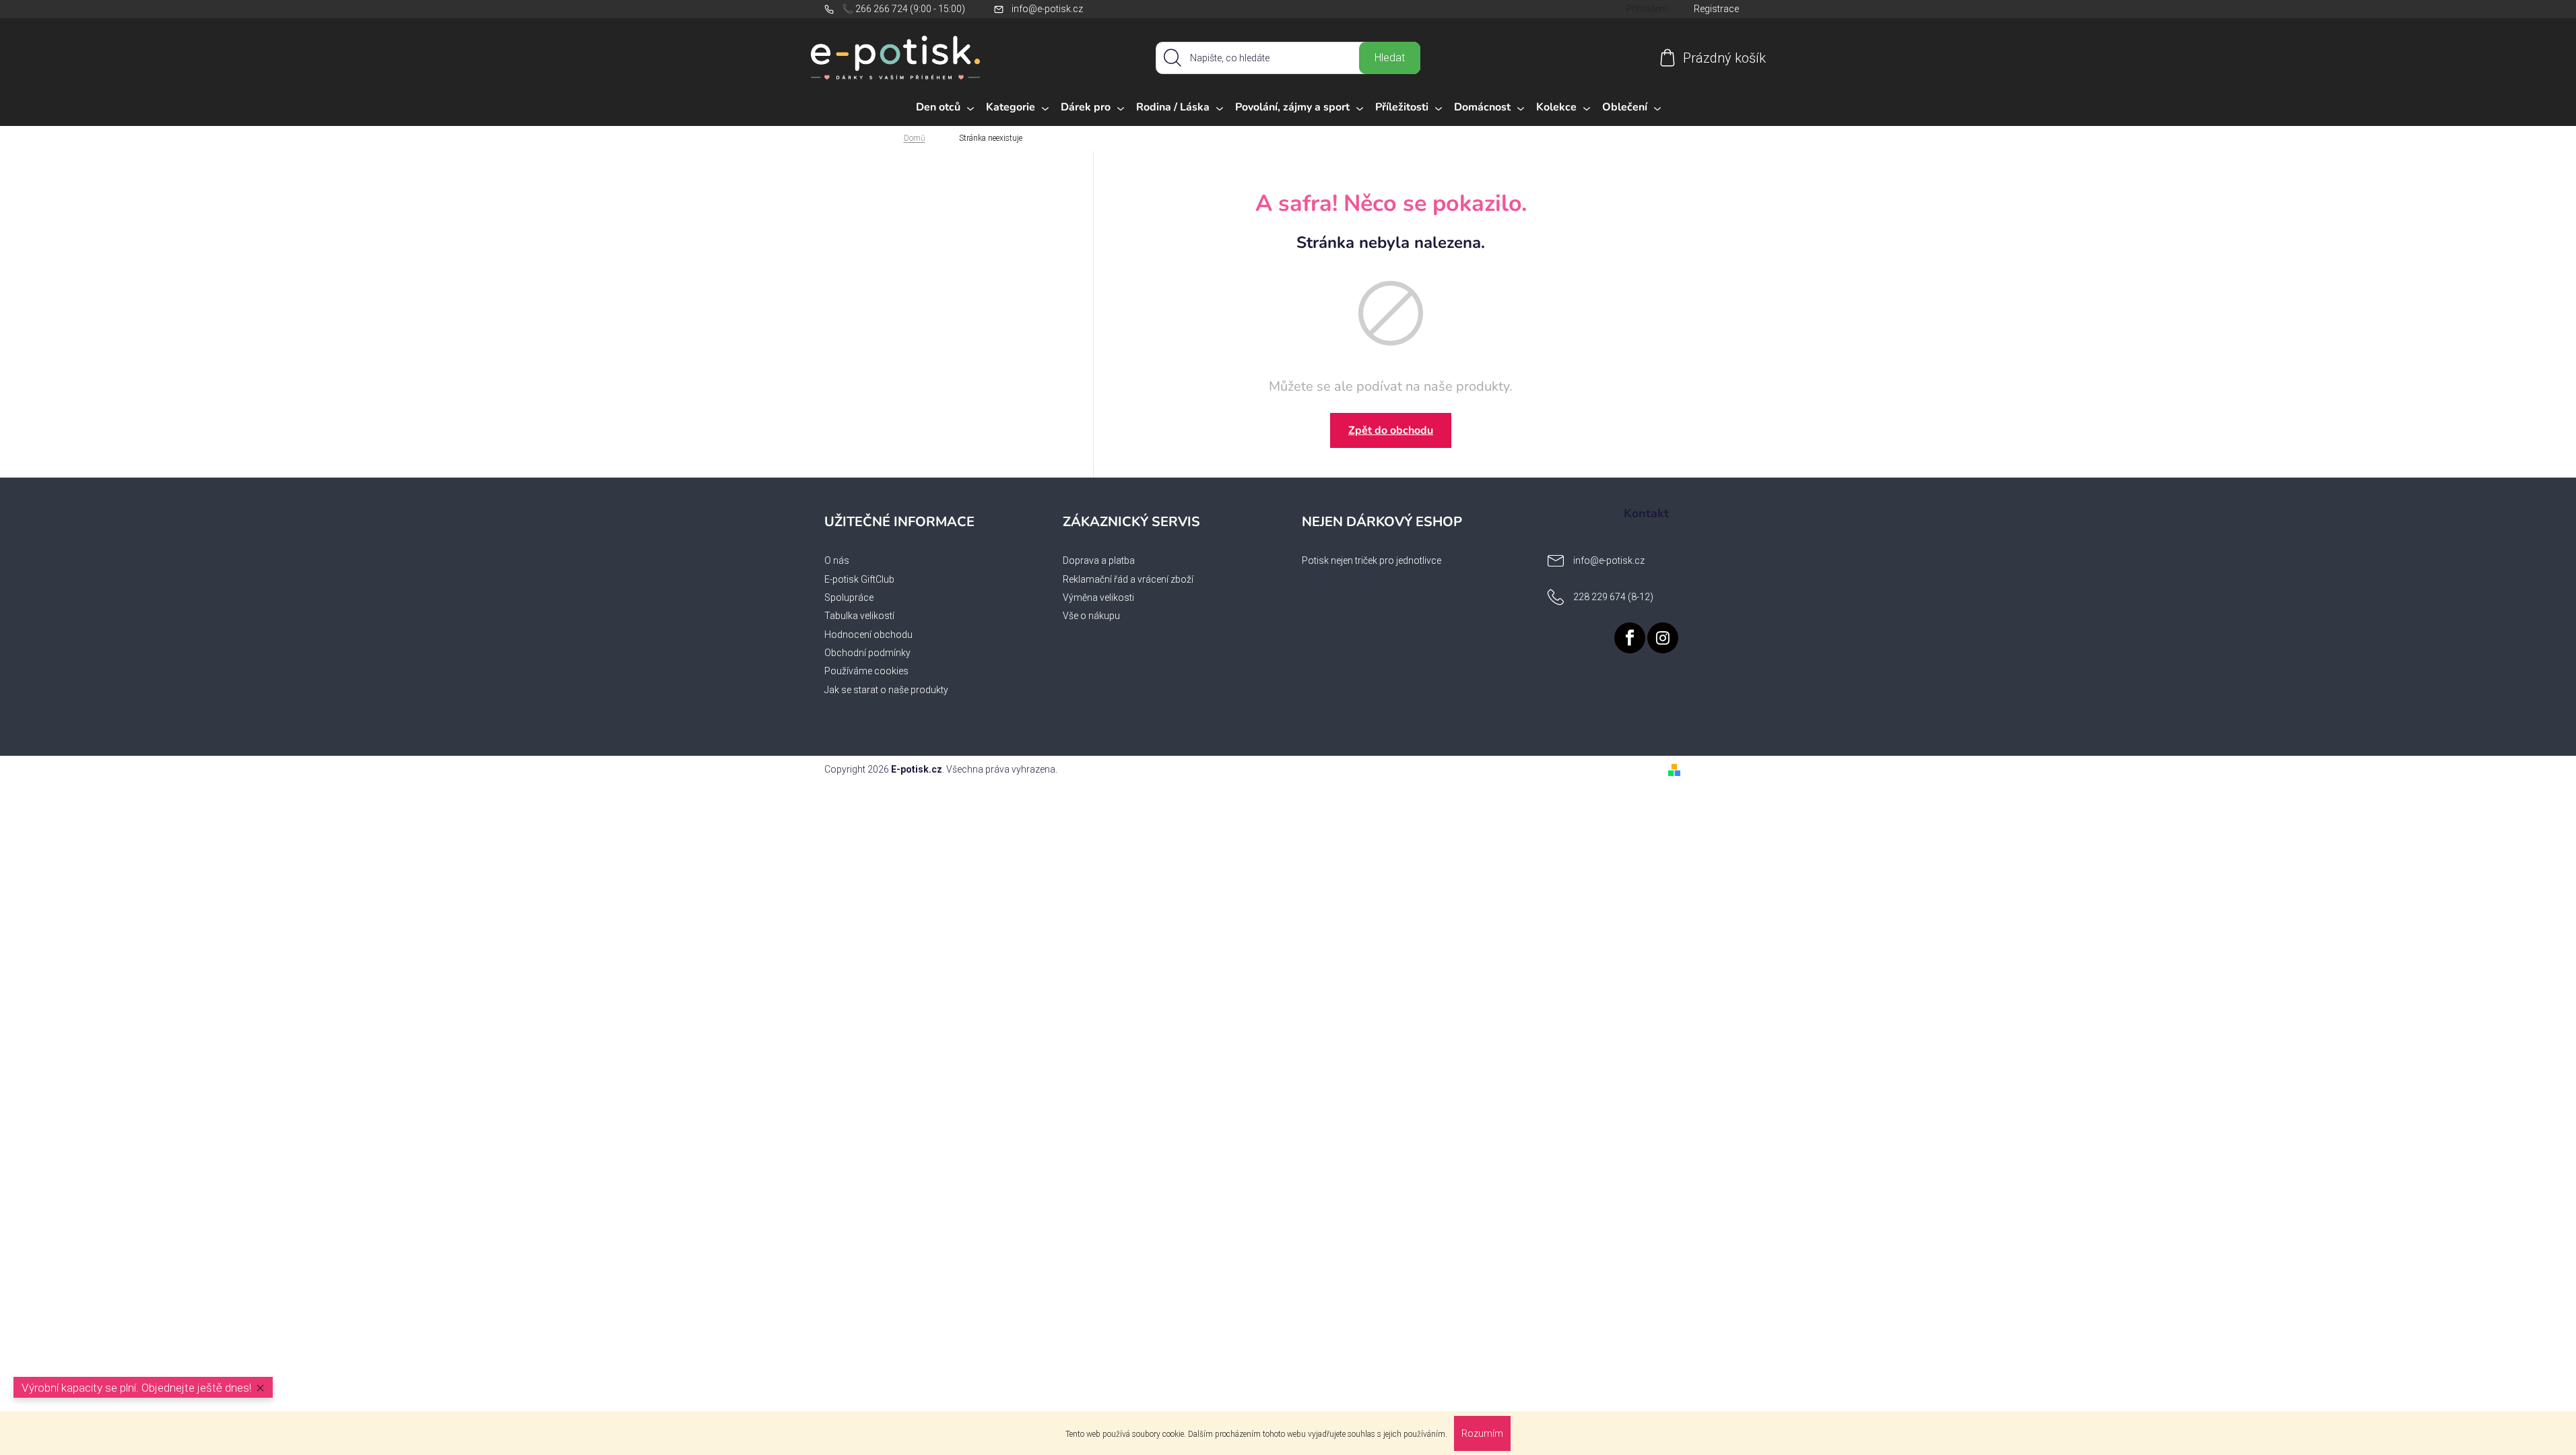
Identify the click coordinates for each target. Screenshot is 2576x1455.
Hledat (1390, 58)
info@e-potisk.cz (1047, 9)
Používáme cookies (866, 671)
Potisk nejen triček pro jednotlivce (1372, 560)
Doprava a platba (1099, 560)
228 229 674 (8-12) (1613, 597)
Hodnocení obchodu (868, 635)
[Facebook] (1630, 638)
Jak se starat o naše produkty (886, 690)
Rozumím (1482, 1433)
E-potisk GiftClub (859, 579)
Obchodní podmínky (867, 653)
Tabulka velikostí (859, 616)
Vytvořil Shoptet (1719, 769)
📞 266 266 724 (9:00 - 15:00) (903, 9)
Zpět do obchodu (1391, 430)
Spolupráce (849, 597)
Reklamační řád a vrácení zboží (1128, 579)
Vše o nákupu (1091, 616)
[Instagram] (1663, 638)
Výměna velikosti (1098, 597)
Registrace (1716, 9)
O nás (837, 560)
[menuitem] (945, 108)
